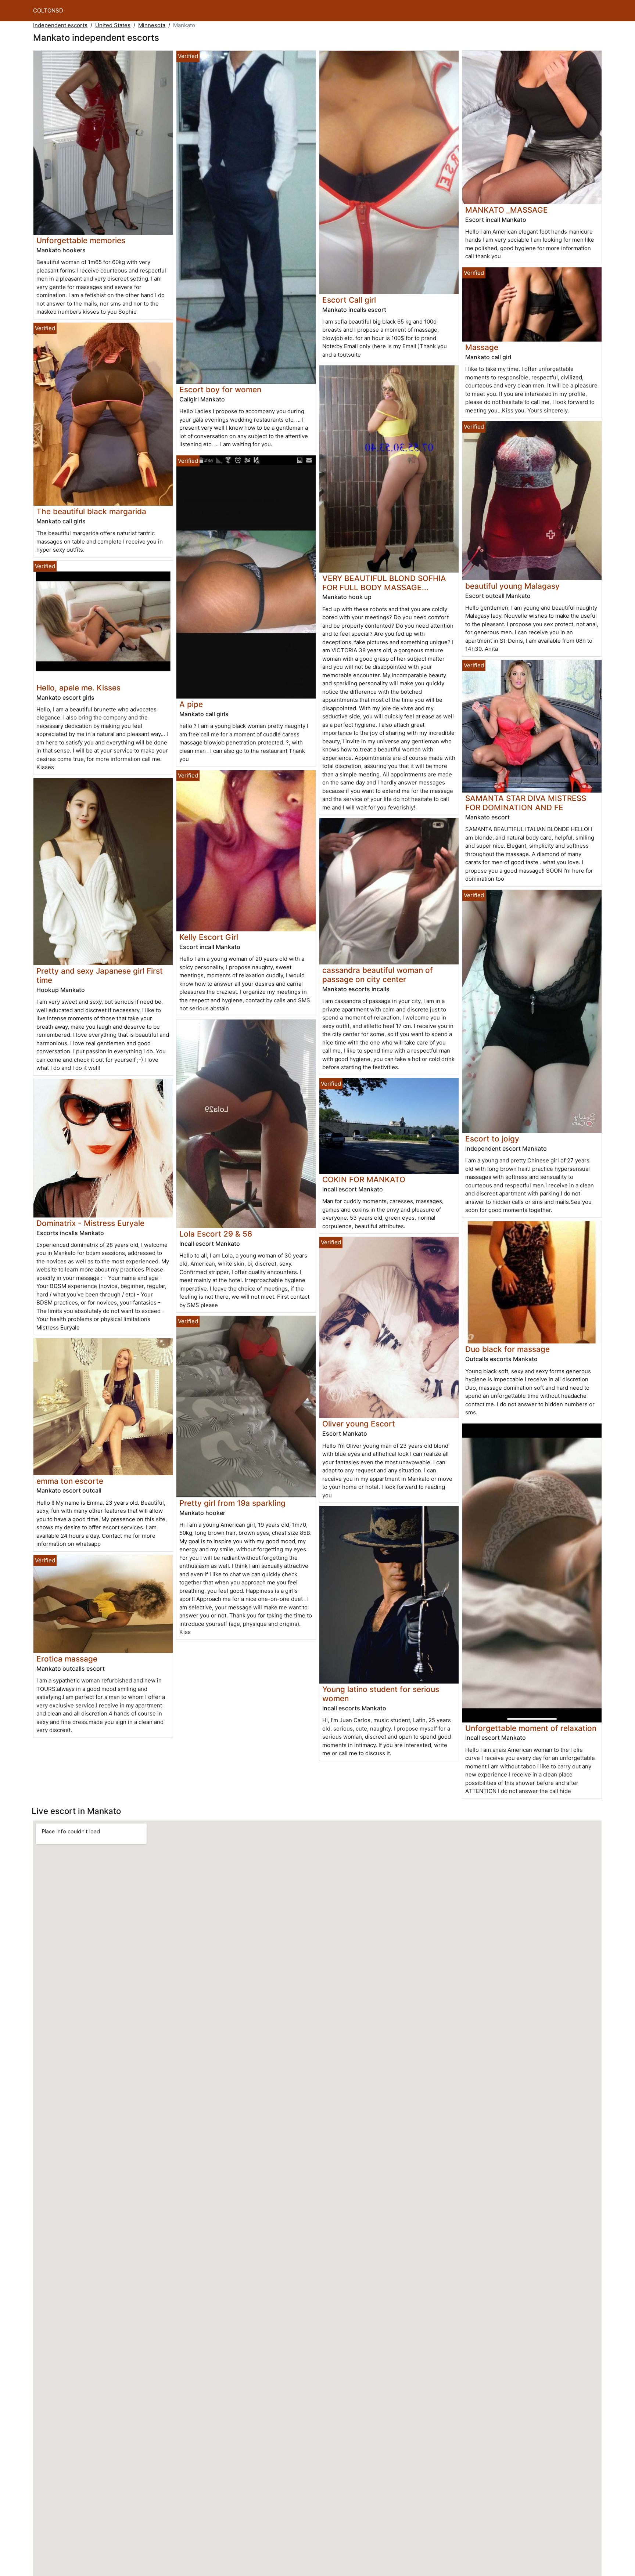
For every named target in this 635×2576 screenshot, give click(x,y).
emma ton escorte (70, 1481)
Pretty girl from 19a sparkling (232, 1503)
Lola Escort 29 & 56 (216, 1234)
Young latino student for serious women (381, 1694)
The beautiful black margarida (91, 511)
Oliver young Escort (359, 1424)
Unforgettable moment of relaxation (531, 1728)
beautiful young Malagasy (512, 586)
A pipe (191, 704)
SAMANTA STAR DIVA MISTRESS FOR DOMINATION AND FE (526, 803)
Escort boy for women (220, 389)
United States (113, 25)
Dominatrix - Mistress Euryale (90, 1223)
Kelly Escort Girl (209, 937)
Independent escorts (60, 25)
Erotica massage (67, 1659)
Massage (482, 347)
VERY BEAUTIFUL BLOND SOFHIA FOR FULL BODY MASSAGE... (384, 583)
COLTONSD (48, 10)
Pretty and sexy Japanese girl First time (100, 975)
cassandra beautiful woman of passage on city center (378, 975)
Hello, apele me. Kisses (78, 688)
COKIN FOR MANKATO (364, 1179)
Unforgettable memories (81, 240)
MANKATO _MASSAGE (507, 210)
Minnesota (152, 25)
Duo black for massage (507, 1349)
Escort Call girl (349, 300)
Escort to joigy (492, 1139)
